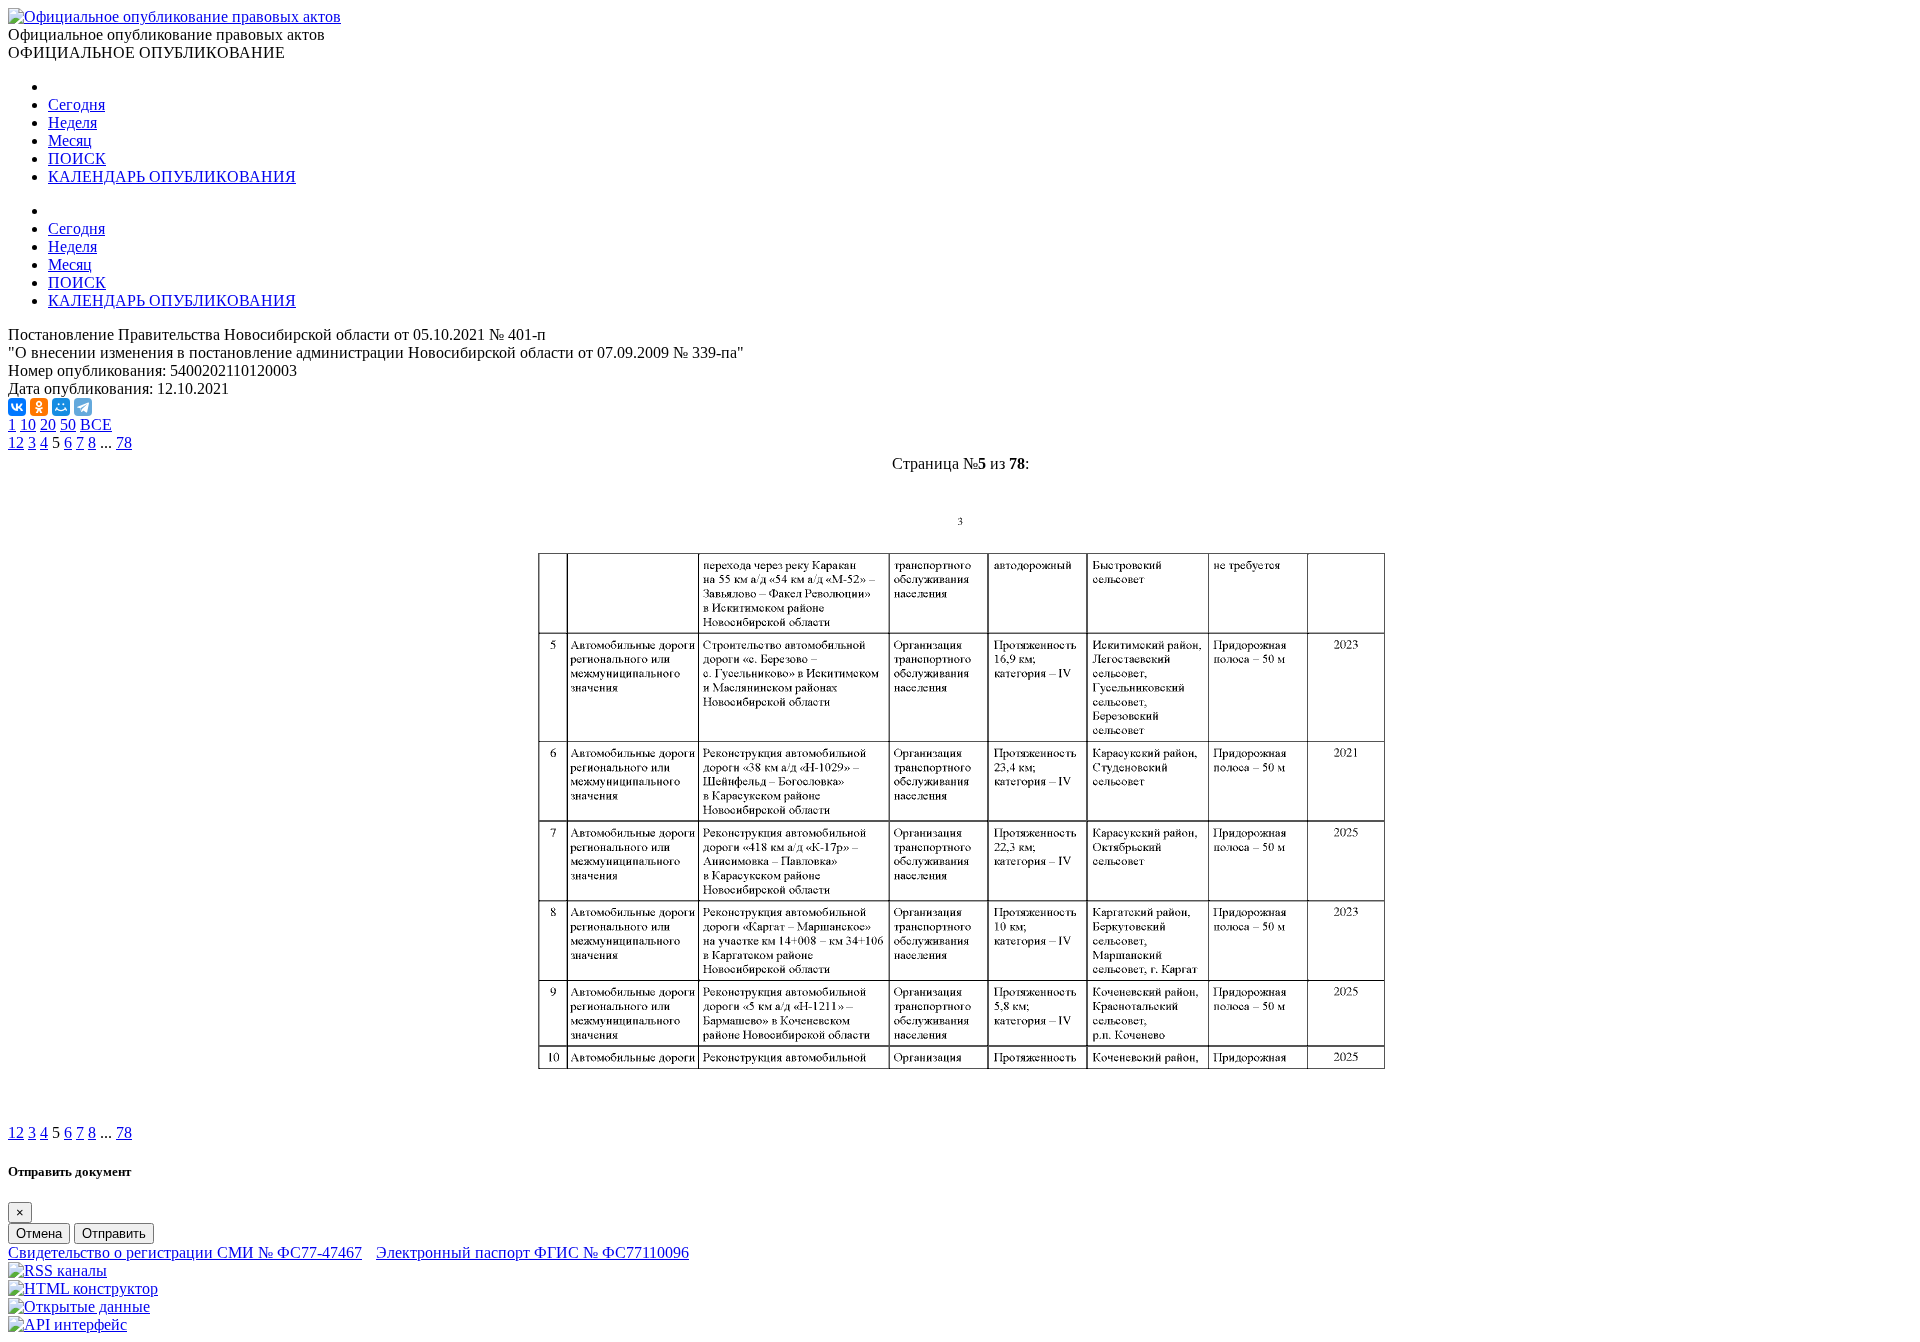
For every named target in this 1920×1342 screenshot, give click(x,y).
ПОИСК (77, 158)
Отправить (114, 1233)
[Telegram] (83, 407)
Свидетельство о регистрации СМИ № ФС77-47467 (185, 1252)
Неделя (72, 122)
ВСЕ (96, 424)
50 (68, 424)
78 (124, 442)
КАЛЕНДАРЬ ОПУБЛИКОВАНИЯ (172, 176)
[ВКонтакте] (17, 407)
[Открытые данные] (79, 1306)
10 (28, 424)
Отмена (39, 1233)
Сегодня (76, 104)
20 (48, 424)
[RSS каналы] (57, 1270)
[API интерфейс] (67, 1324)
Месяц (70, 140)
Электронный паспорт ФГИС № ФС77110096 (532, 1252)
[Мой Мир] (61, 407)
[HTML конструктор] (83, 1288)
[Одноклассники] (39, 407)
